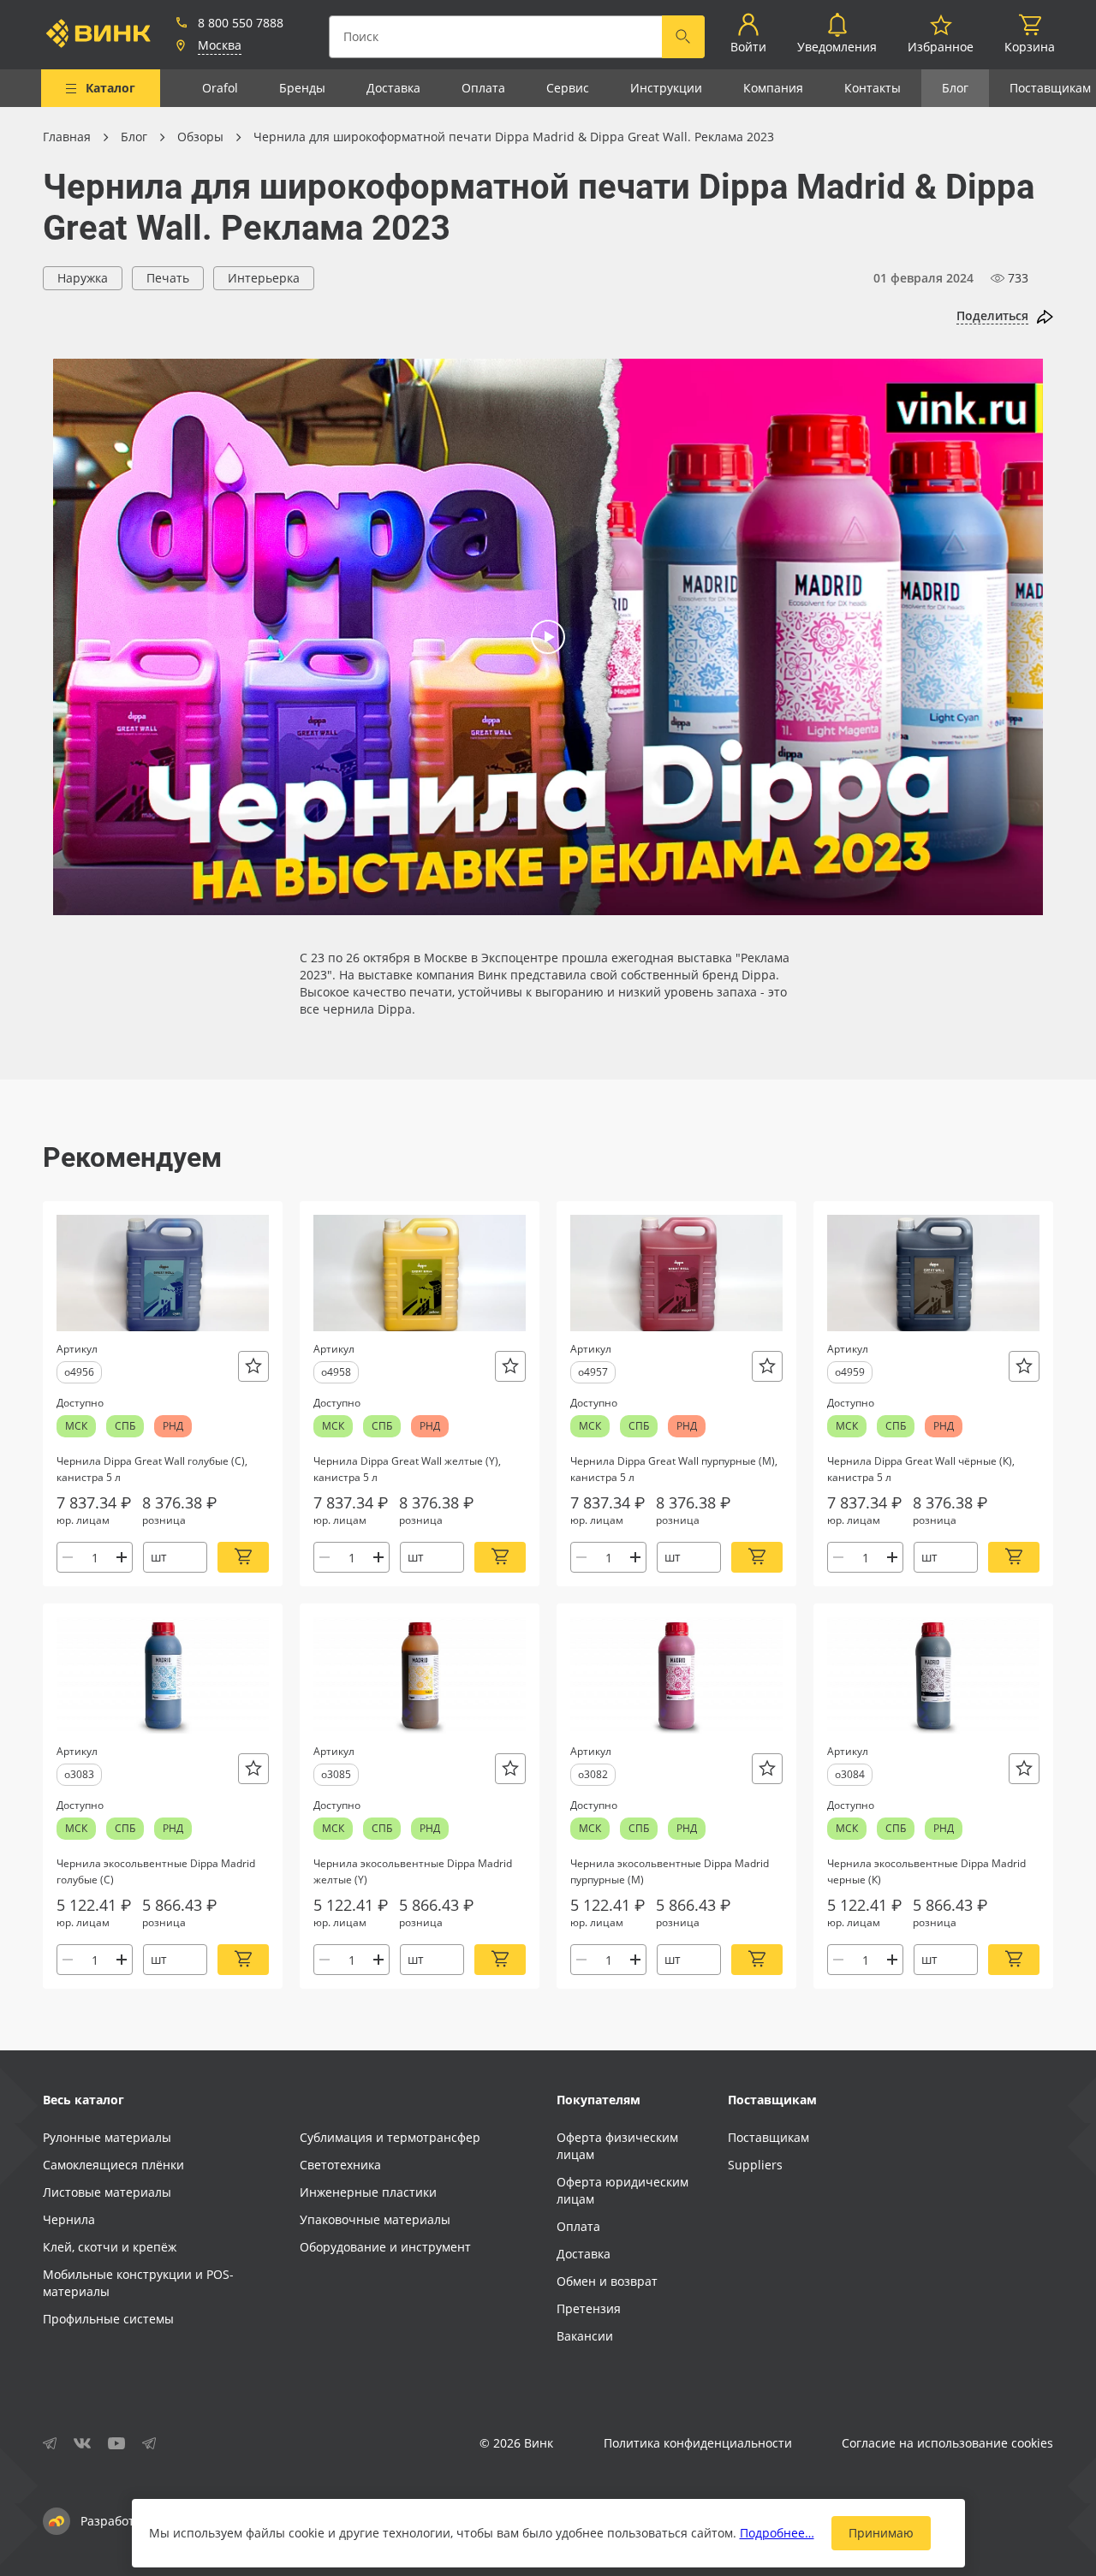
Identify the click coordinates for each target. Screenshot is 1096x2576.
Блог (955, 88)
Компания (773, 88)
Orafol (220, 88)
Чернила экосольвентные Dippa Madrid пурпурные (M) (670, 1871)
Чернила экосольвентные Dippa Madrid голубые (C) (156, 1871)
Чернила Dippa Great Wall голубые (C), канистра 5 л (152, 1469)
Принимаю (881, 2533)
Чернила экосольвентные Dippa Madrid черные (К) (926, 1871)
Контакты (873, 88)
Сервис (568, 88)
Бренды (302, 88)
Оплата (483, 88)
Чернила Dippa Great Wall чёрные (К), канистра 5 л (921, 1469)
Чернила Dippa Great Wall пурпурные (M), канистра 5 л (674, 1469)
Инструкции (666, 88)
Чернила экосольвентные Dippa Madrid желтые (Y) (413, 1871)
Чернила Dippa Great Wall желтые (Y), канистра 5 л (407, 1469)
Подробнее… (777, 2533)
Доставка (393, 88)
